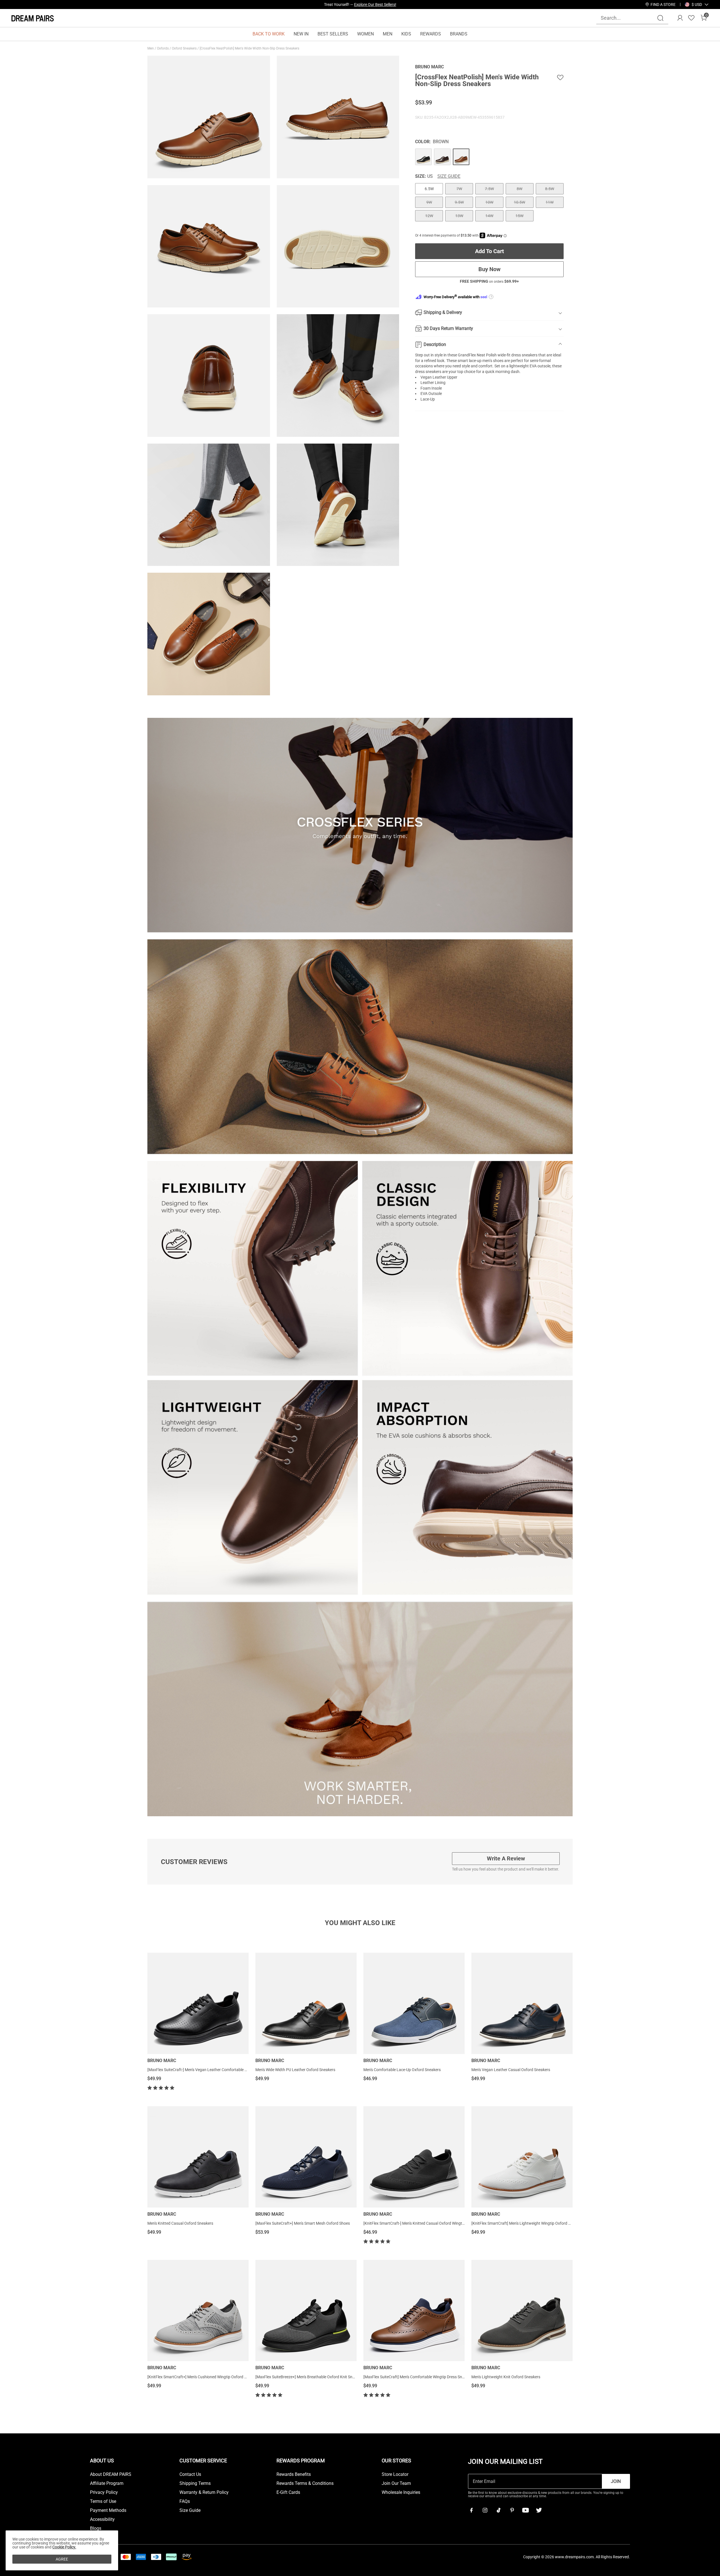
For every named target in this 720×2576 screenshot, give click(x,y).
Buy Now (490, 269)
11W (550, 202)
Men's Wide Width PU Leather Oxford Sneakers (295, 2070)
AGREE (62, 2559)
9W (429, 202)
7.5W (489, 189)
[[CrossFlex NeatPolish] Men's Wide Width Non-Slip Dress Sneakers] (423, 157)
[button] (697, 5)
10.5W (519, 202)
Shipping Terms (195, 2483)
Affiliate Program (107, 2483)
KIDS (406, 34)
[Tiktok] (498, 2510)
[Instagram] (485, 2510)
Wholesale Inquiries (401, 2492)
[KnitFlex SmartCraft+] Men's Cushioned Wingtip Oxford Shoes (201, 2377)
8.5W (550, 189)
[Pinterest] (512, 2510)
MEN (388, 34)
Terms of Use (103, 2501)
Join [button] (616, 2481)
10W (489, 202)
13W (459, 216)
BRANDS (459, 34)
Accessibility (102, 2519)
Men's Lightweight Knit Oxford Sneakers (506, 2377)
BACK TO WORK (269, 34)
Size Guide (449, 176)
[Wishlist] (691, 18)
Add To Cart (490, 251)
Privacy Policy (104, 2492)
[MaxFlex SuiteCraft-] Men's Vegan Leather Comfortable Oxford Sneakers (210, 2070)
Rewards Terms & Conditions (305, 2483)
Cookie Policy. (64, 2547)
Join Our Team (396, 2483)
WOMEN (365, 34)
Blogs (96, 2528)
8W (519, 189)
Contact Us (190, 2474)
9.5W (459, 202)
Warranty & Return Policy (204, 2492)
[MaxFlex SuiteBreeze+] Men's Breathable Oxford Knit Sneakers (310, 2377)
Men (151, 48)
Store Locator (395, 2474)
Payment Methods (108, 2510)
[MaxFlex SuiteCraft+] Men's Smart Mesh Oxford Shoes (303, 2223)
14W (489, 216)
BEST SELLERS (333, 34)
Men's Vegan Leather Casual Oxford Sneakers (511, 2070)
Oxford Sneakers (185, 48)
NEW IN (301, 34)
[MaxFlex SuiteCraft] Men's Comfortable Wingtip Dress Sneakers (418, 2377)
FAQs (185, 2501)
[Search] (660, 18)
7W (459, 189)
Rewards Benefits (294, 2474)
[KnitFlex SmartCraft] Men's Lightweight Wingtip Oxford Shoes (525, 2223)
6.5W (429, 189)
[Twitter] (539, 2510)
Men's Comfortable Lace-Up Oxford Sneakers (402, 2070)
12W (429, 216)
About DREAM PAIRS (111, 2474)
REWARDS (431, 34)
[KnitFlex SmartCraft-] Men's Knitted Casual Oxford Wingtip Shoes (420, 2223)
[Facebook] (471, 2510)
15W (519, 216)
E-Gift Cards (288, 2492)
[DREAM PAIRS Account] (680, 18)
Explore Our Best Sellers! (375, 5)
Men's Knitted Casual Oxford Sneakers (180, 2223)
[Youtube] (525, 2510)
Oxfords (163, 48)
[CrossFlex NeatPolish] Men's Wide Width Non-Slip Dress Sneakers (250, 48)
